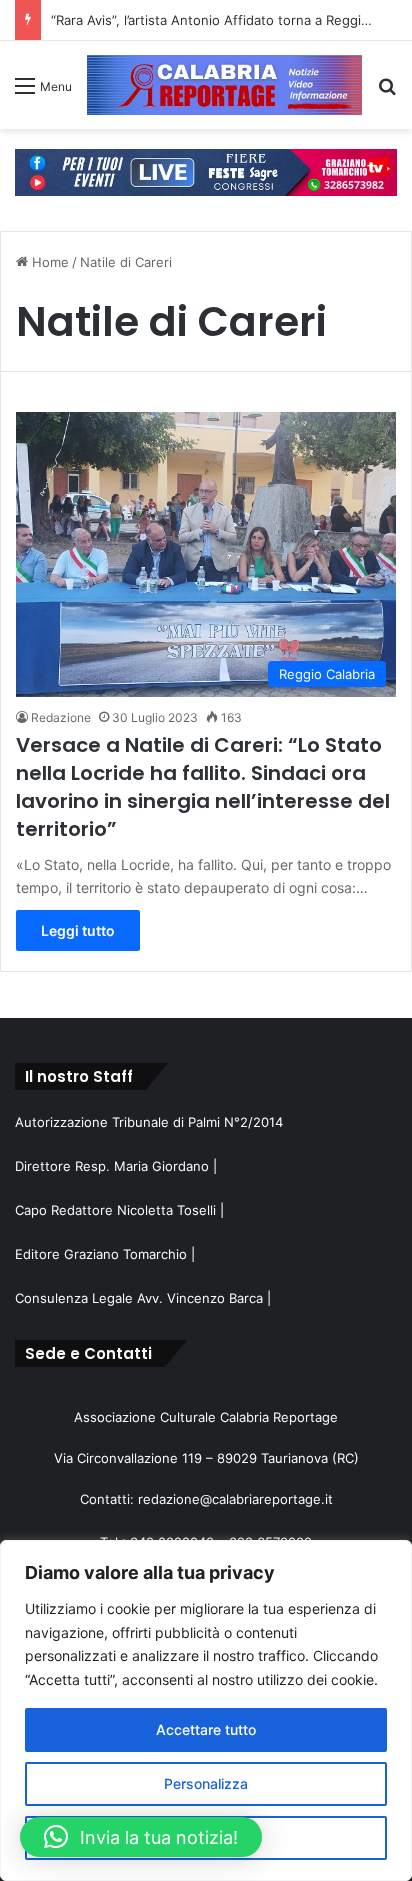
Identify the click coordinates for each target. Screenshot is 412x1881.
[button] (141, 1837)
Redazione (61, 717)
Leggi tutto (78, 930)
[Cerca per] (387, 92)
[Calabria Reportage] (224, 85)
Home (48, 262)
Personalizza (206, 1783)
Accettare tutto (206, 1729)
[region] (206, 1710)
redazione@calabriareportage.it (235, 1499)
